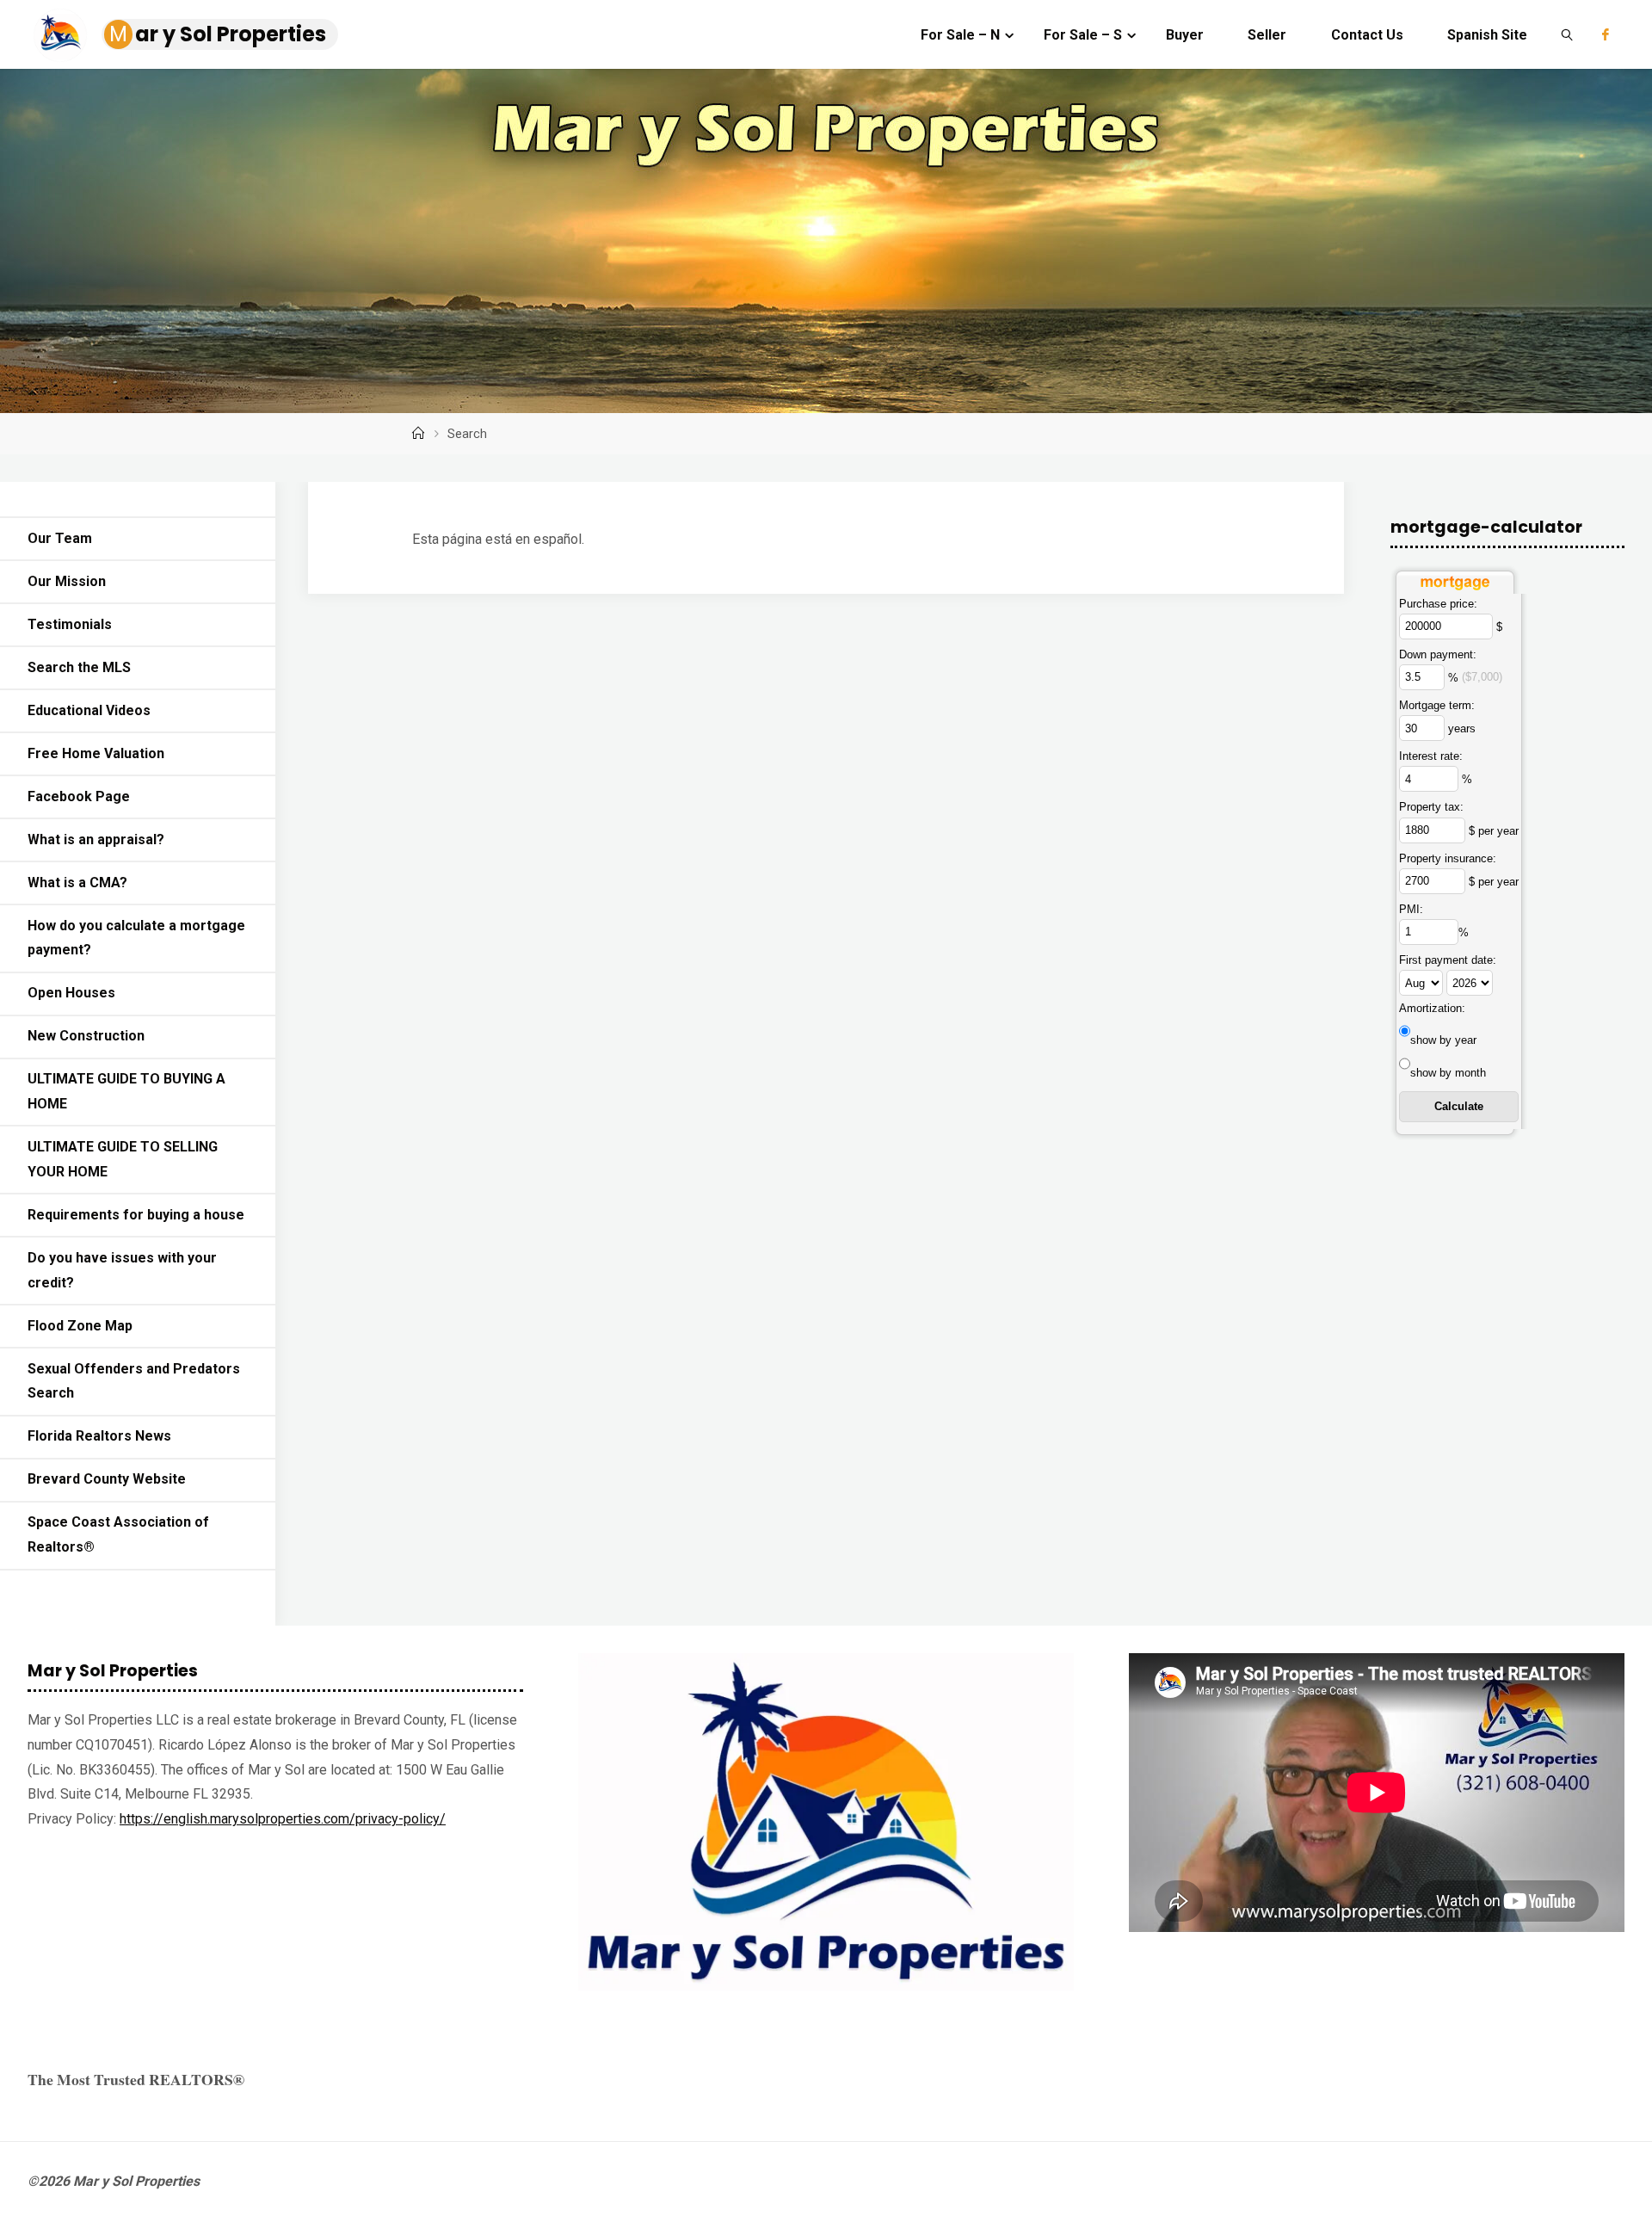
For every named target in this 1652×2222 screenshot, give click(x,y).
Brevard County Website (107, 1479)
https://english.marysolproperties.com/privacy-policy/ (283, 1819)
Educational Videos (89, 710)
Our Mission (67, 581)
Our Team (60, 538)
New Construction (86, 1036)
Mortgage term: (1437, 705)
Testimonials (70, 624)
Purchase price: (1438, 604)
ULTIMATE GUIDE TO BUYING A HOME (126, 1091)
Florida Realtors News (99, 1436)
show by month (1448, 1073)
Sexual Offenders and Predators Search (134, 1381)
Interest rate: (1431, 756)
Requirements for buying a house (136, 1215)
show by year (1443, 1040)
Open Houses (71, 993)
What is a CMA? (77, 883)
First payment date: (1448, 960)
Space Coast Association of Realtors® (118, 1534)
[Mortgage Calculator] (1455, 578)
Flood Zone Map (80, 1326)
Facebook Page (79, 796)
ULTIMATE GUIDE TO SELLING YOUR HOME (123, 1159)
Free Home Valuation (96, 753)
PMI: (1411, 909)
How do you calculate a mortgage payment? (136, 938)
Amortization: (1432, 1008)
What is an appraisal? (96, 839)
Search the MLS (79, 667)
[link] (1567, 34)
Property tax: (1431, 807)
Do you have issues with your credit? (122, 1270)
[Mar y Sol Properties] (60, 34)
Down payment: (1438, 654)
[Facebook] (1606, 34)
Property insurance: (1448, 858)
